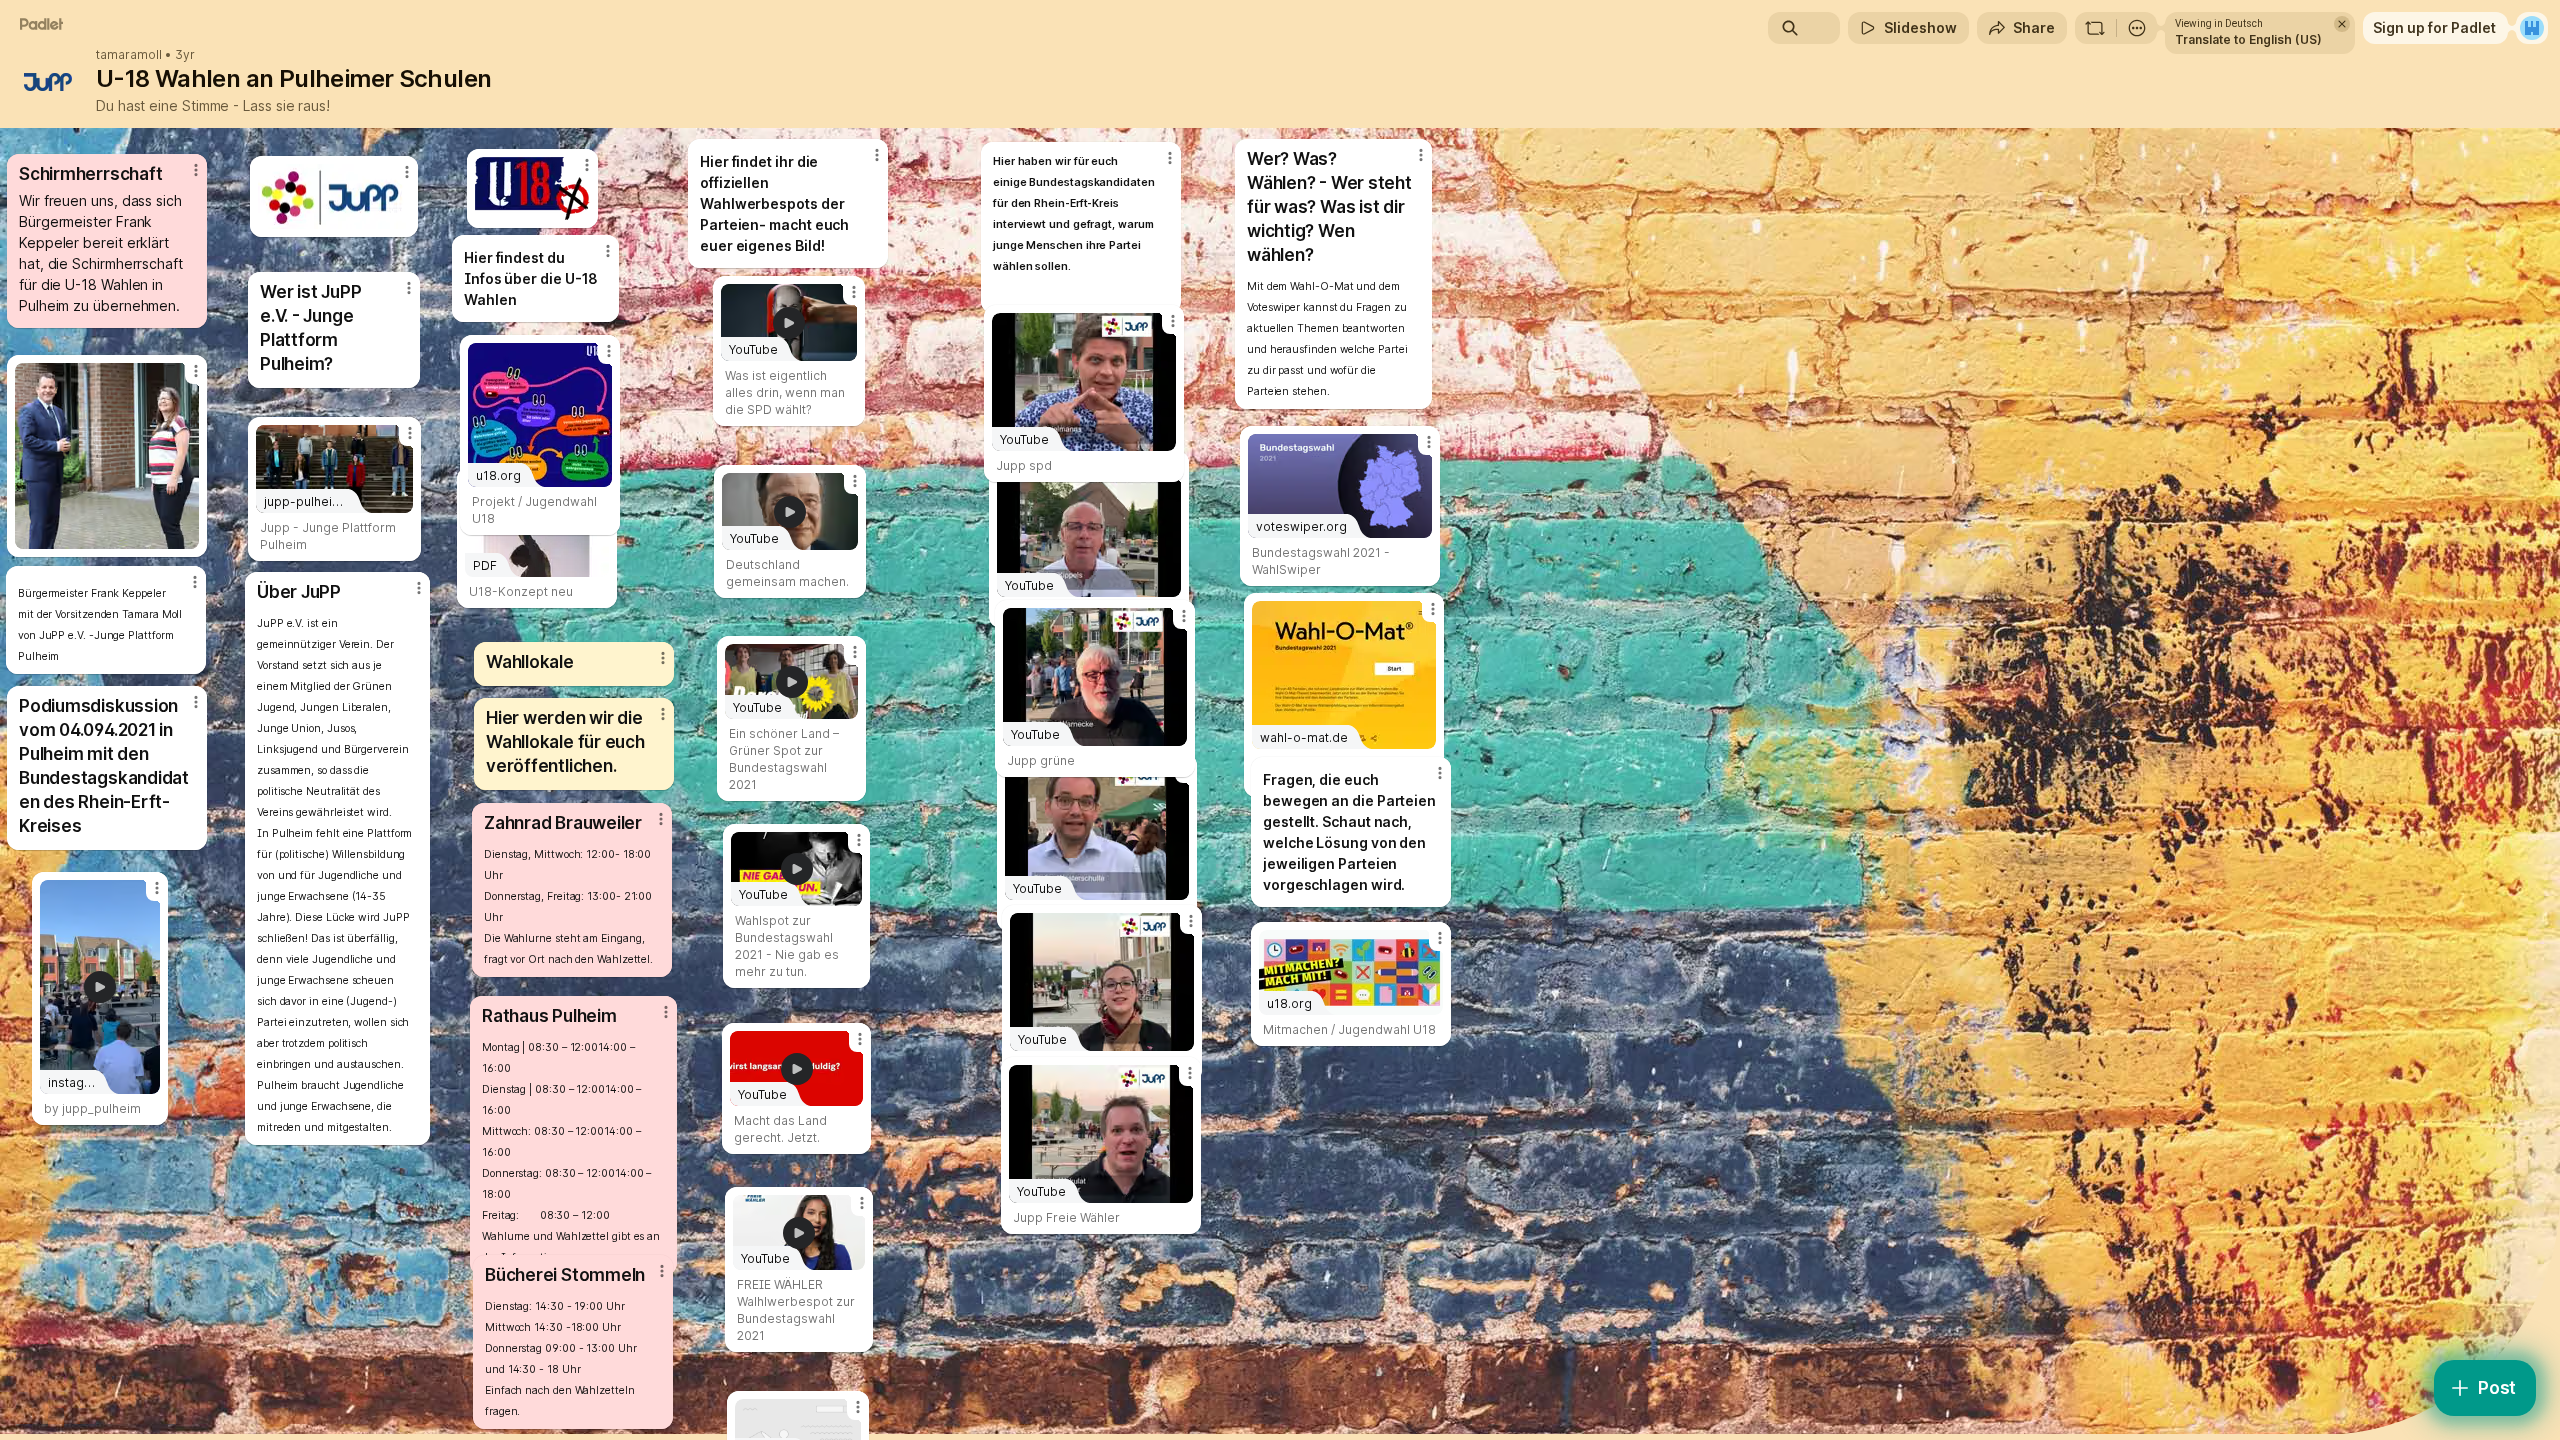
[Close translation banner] (2342, 24)
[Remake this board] (2095, 28)
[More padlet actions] (2137, 28)
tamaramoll (129, 55)
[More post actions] (662, 1271)
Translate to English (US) (2248, 39)
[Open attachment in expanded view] (107, 456)
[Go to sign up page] (2532, 28)
